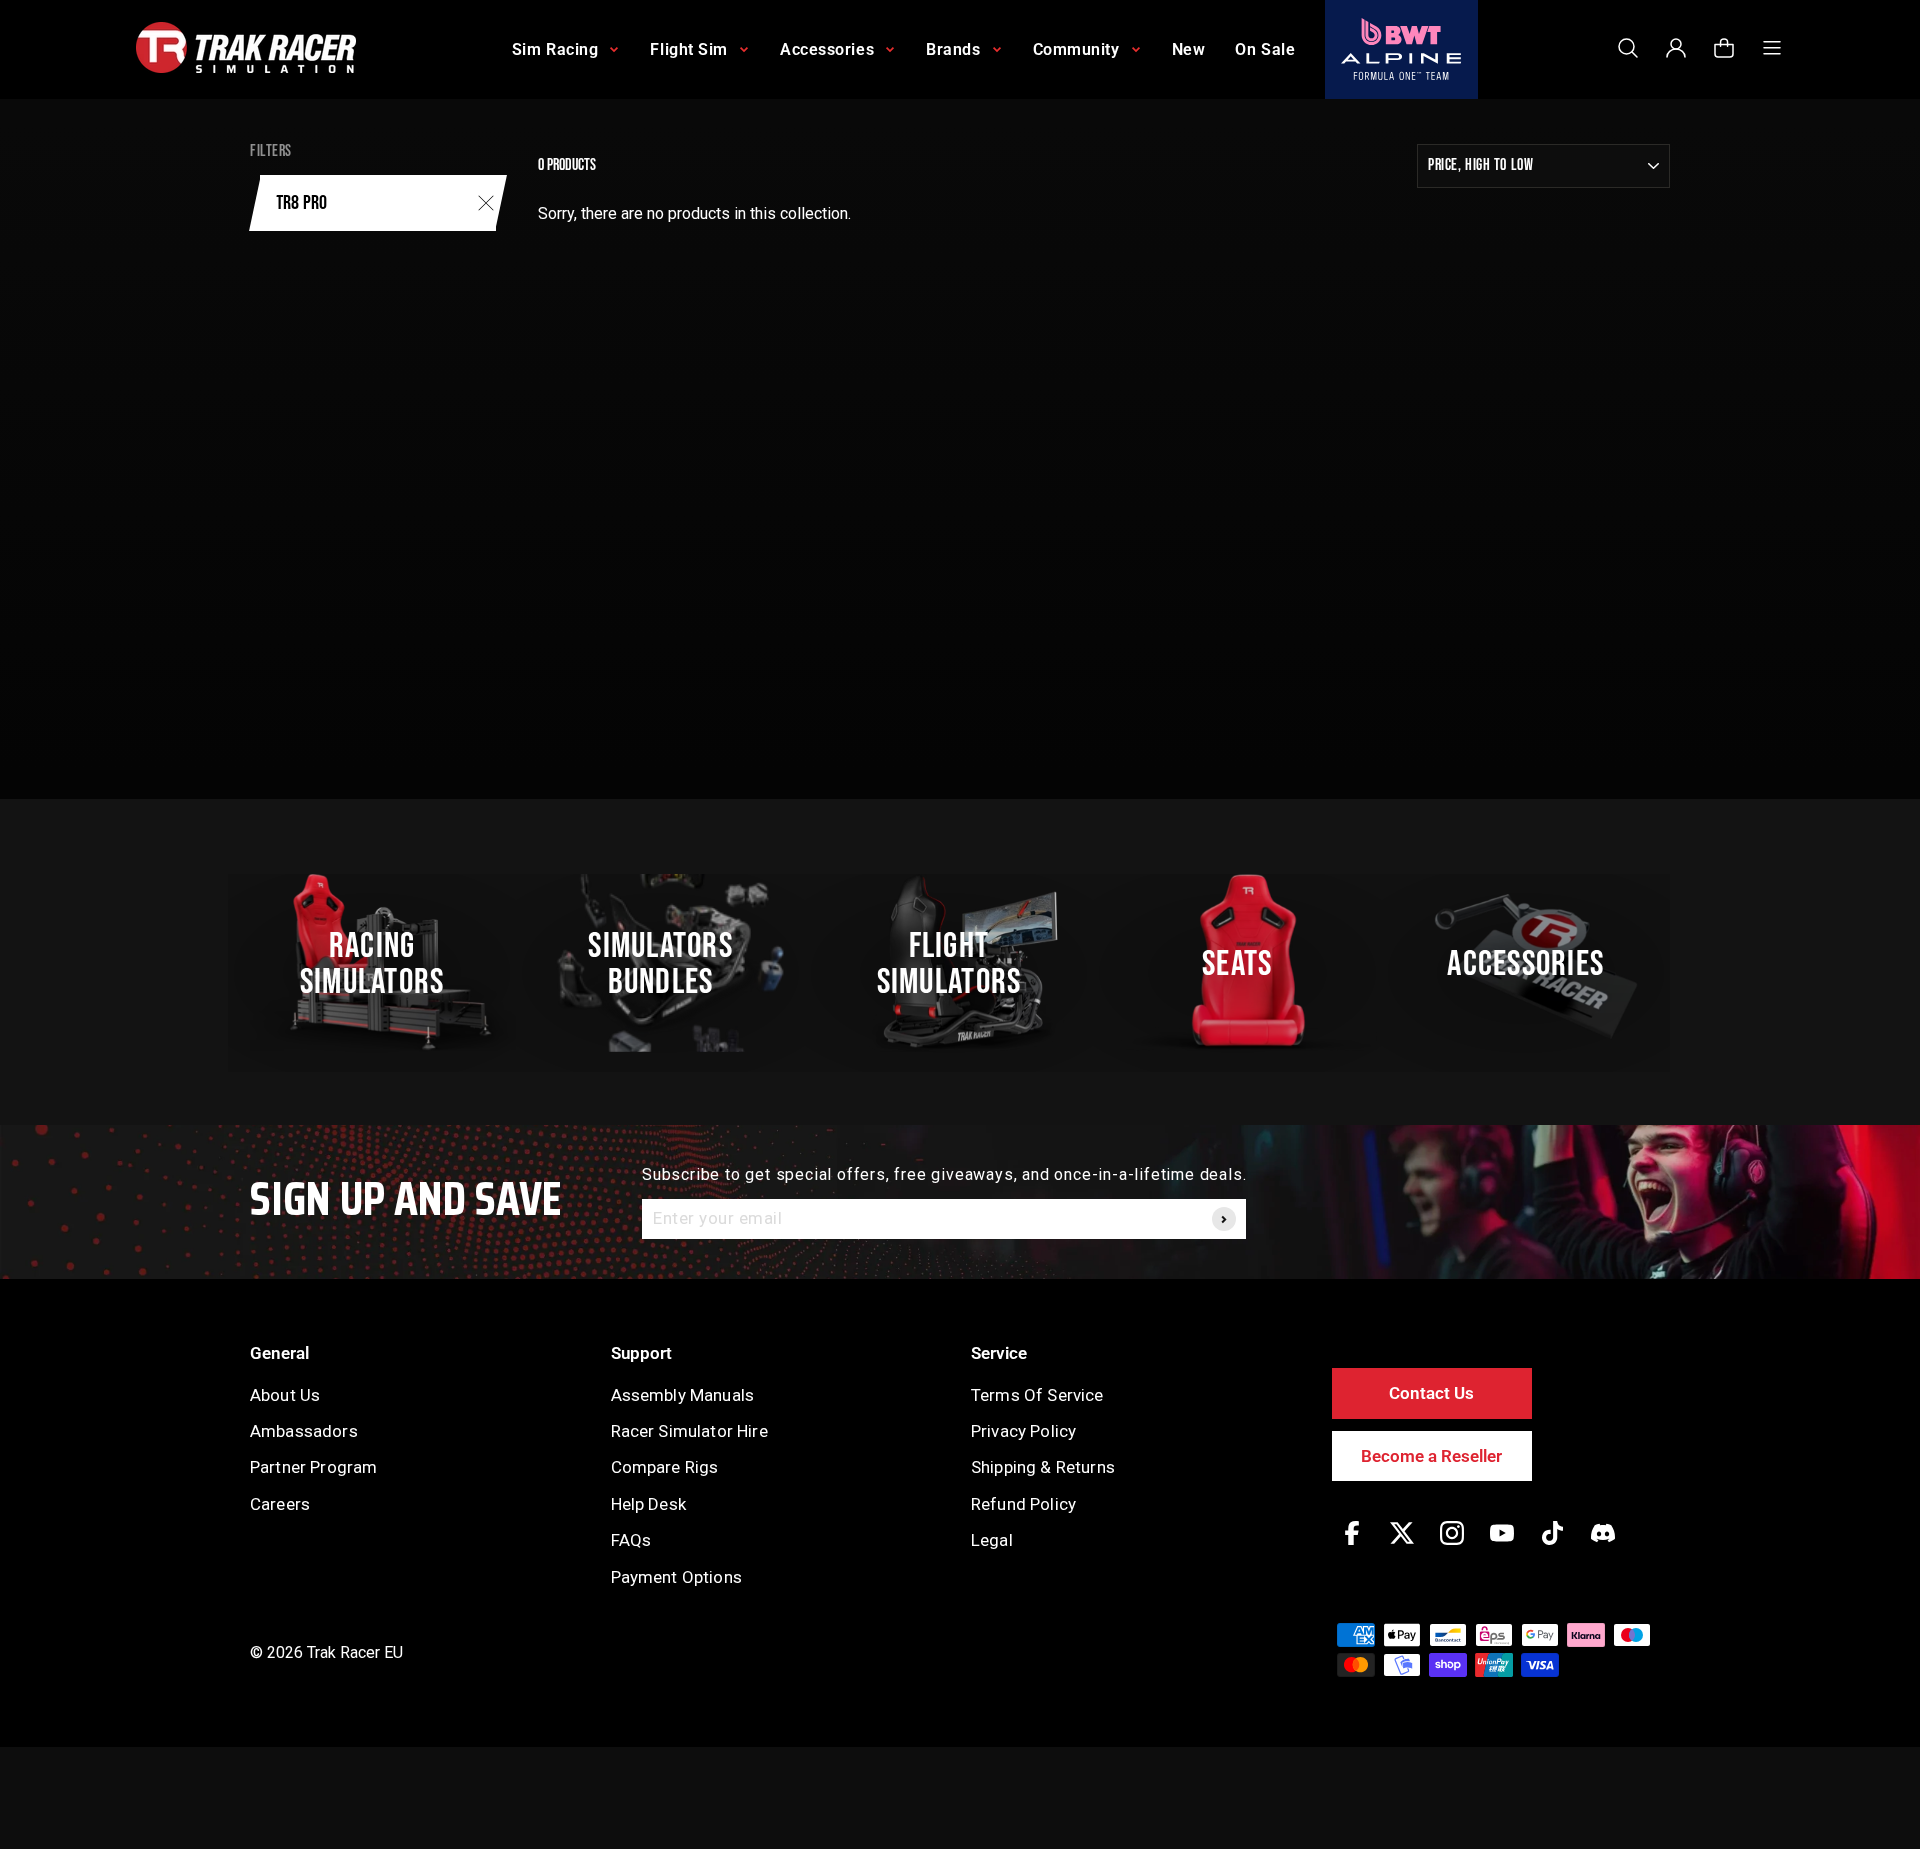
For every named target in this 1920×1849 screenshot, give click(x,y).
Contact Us (1431, 1393)
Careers (280, 1504)
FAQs (631, 1540)
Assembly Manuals (683, 1395)
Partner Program (313, 1467)
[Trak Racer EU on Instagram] (1452, 1547)
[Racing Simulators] (383, 963)
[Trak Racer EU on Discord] (1603, 1547)
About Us (285, 1395)
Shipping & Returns (1043, 1467)
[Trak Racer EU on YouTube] (1502, 1547)
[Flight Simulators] (960, 963)
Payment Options (676, 1577)
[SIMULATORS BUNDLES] (671, 963)
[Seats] (1248, 963)
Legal (992, 1540)
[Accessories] (1537, 963)
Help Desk (648, 1504)
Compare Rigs (665, 1467)
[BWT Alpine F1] (1401, 49)
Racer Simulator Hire (689, 1431)
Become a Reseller (1431, 1456)
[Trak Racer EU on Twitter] (1402, 1547)
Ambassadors (304, 1431)
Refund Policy (1023, 1504)
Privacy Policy (1023, 1431)
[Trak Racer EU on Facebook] (1352, 1547)
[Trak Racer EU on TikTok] (1552, 1547)
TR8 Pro (301, 203)
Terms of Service (1037, 1395)
